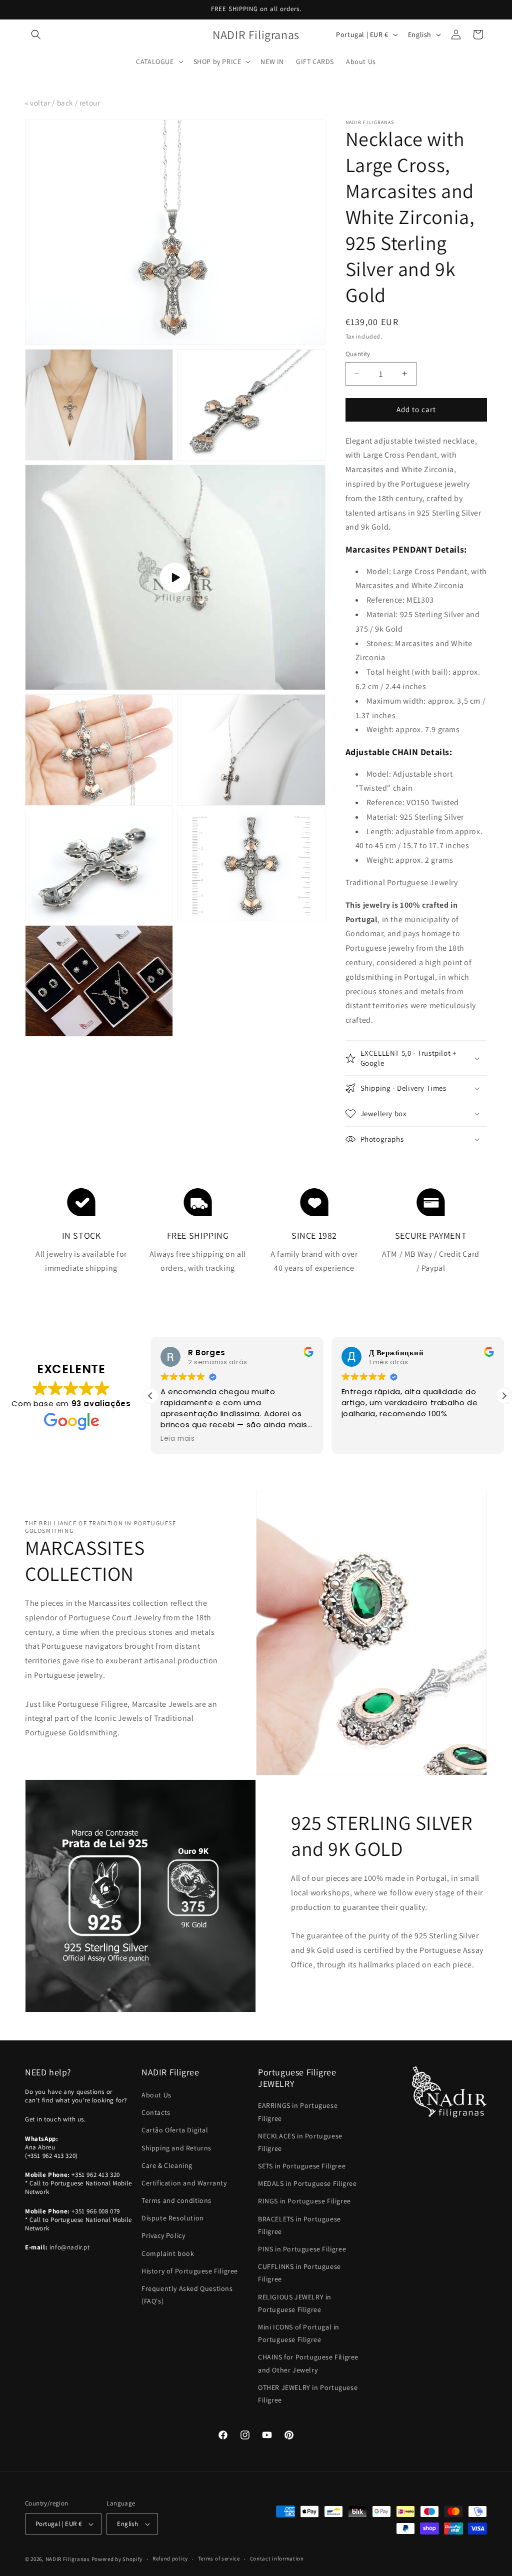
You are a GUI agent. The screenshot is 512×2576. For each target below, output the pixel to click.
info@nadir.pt (70, 2247)
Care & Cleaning (167, 2165)
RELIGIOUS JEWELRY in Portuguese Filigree (295, 2303)
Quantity (358, 354)
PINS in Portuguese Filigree (302, 2249)
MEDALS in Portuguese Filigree (307, 2183)
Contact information (277, 2558)
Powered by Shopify (117, 2559)
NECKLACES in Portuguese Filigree (300, 2142)
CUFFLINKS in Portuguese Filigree (299, 2273)
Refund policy (170, 2558)
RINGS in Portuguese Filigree (304, 2201)
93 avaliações (101, 1404)
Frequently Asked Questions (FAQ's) (187, 2295)
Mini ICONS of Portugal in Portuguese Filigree (299, 2333)
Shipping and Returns (176, 2148)
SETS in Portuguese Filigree (302, 2166)
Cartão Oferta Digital (175, 2130)
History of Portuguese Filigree (190, 2271)
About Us (156, 2095)
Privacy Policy (163, 2235)
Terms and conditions (176, 2200)
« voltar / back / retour (62, 103)
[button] (36, 35)
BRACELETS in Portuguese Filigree (299, 2225)
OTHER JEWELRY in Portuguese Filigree (308, 2394)
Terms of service (219, 2558)
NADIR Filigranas (68, 2559)
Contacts (156, 2112)
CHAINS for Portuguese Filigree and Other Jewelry (308, 2363)
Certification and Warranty (184, 2183)
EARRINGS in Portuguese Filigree (298, 2112)
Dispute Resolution (173, 2218)
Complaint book (168, 2253)
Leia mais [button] (177, 1439)
